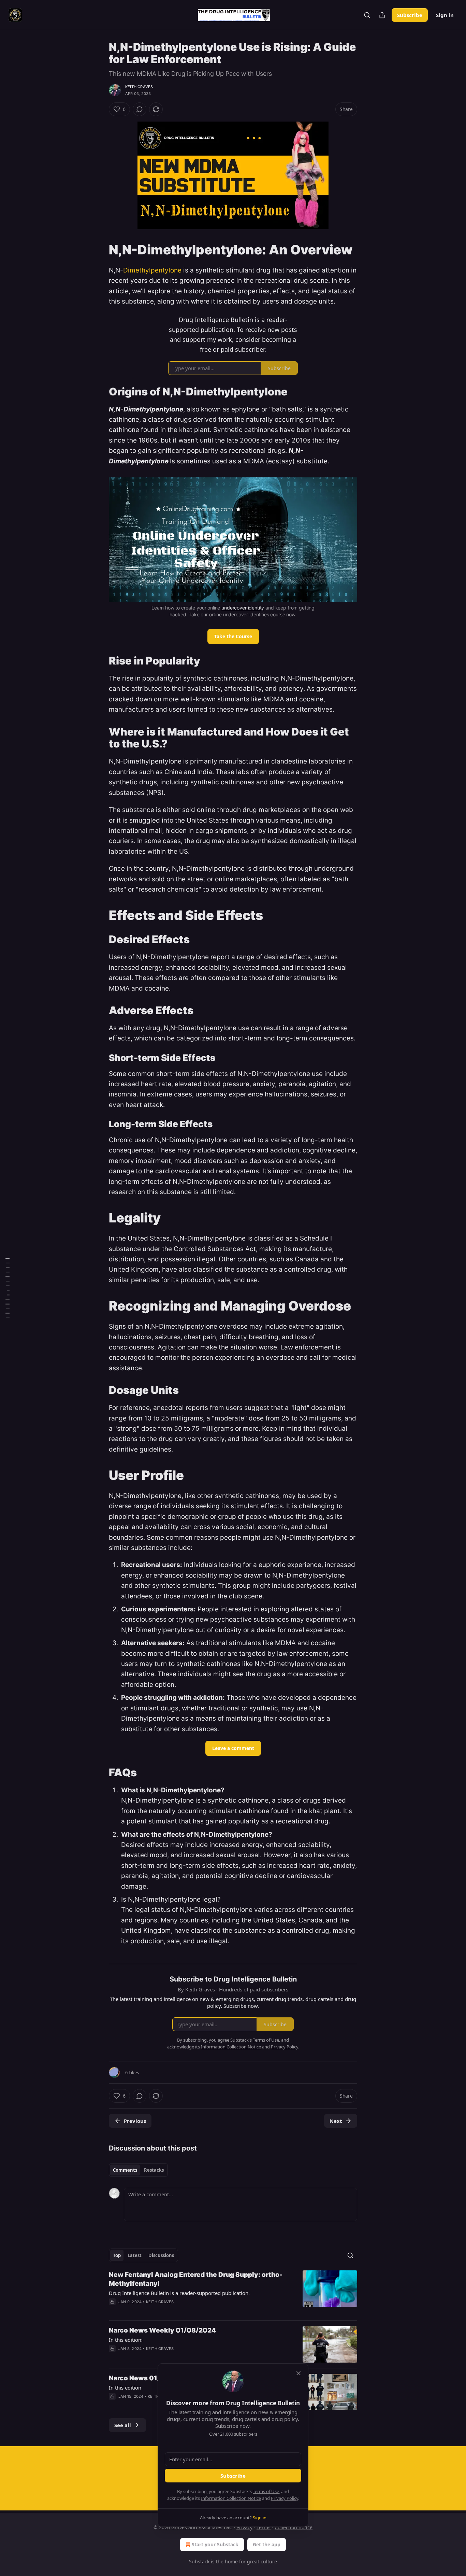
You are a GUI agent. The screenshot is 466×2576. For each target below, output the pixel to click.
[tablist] (138, 2170)
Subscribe (410, 15)
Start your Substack (215, 2544)
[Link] (99, 250)
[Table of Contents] (8, 1288)
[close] (298, 2373)
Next (336, 2121)
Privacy (244, 2527)
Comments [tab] (125, 2170)
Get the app (267, 2544)
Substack (199, 2561)
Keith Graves (139, 87)
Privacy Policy (285, 2498)
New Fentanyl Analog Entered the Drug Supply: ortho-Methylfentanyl (196, 2279)
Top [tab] (117, 2255)
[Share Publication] (382, 15)
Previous (135, 2121)
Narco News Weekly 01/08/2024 (162, 2330)
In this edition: (126, 2340)
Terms (264, 2527)
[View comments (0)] (140, 109)
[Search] (367, 15)
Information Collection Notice (231, 2498)
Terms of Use (266, 2491)
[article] (233, 2293)
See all (123, 2425)
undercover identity (243, 608)
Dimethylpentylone (152, 270)
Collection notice (294, 2527)
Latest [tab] (135, 2255)
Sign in (445, 15)
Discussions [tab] (161, 2255)
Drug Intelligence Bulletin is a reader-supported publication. (179, 2293)
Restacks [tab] (154, 2170)
